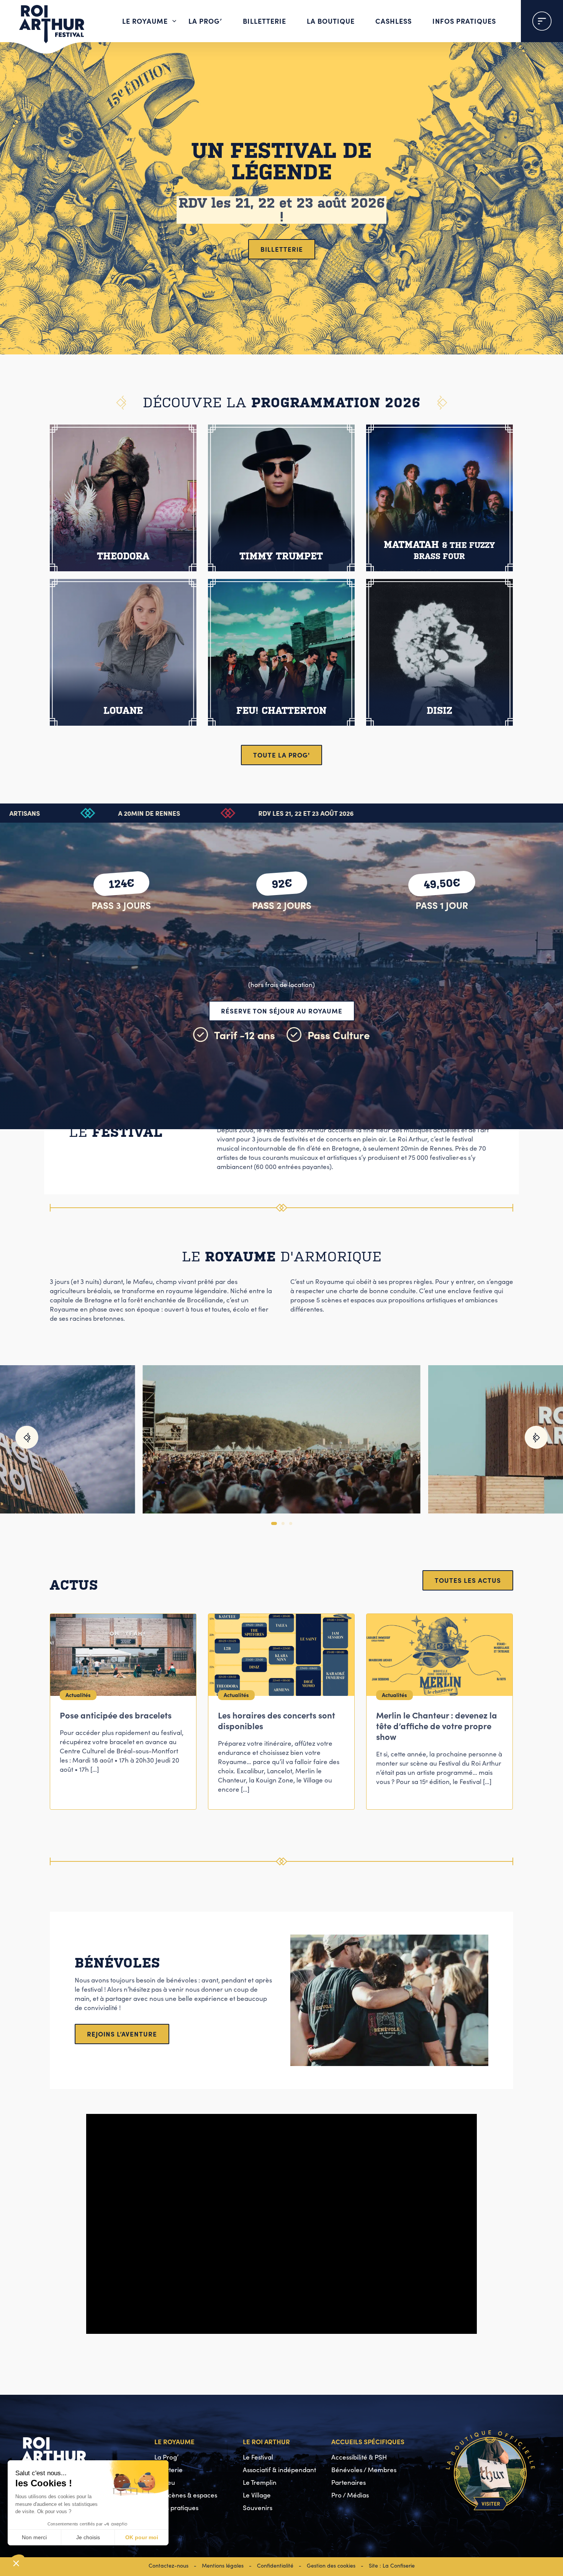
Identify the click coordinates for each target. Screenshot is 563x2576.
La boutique (331, 21)
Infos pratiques (464, 21)
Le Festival (258, 2457)
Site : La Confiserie (392, 2565)
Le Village (257, 2495)
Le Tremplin (260, 2482)
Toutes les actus (468, 1580)
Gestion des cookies (331, 2565)
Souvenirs (258, 2508)
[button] (27, 1437)
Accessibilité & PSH (359, 2457)
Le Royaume (145, 21)
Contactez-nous (169, 2565)
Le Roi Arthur (266, 2441)
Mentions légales (223, 2565)
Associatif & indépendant (279, 2470)
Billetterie (264, 21)
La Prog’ (205, 21)
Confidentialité (275, 2565)
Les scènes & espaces (186, 2495)
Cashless (394, 21)
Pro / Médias (350, 2495)
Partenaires (349, 2482)
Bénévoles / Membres (364, 2470)
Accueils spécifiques (368, 2441)
